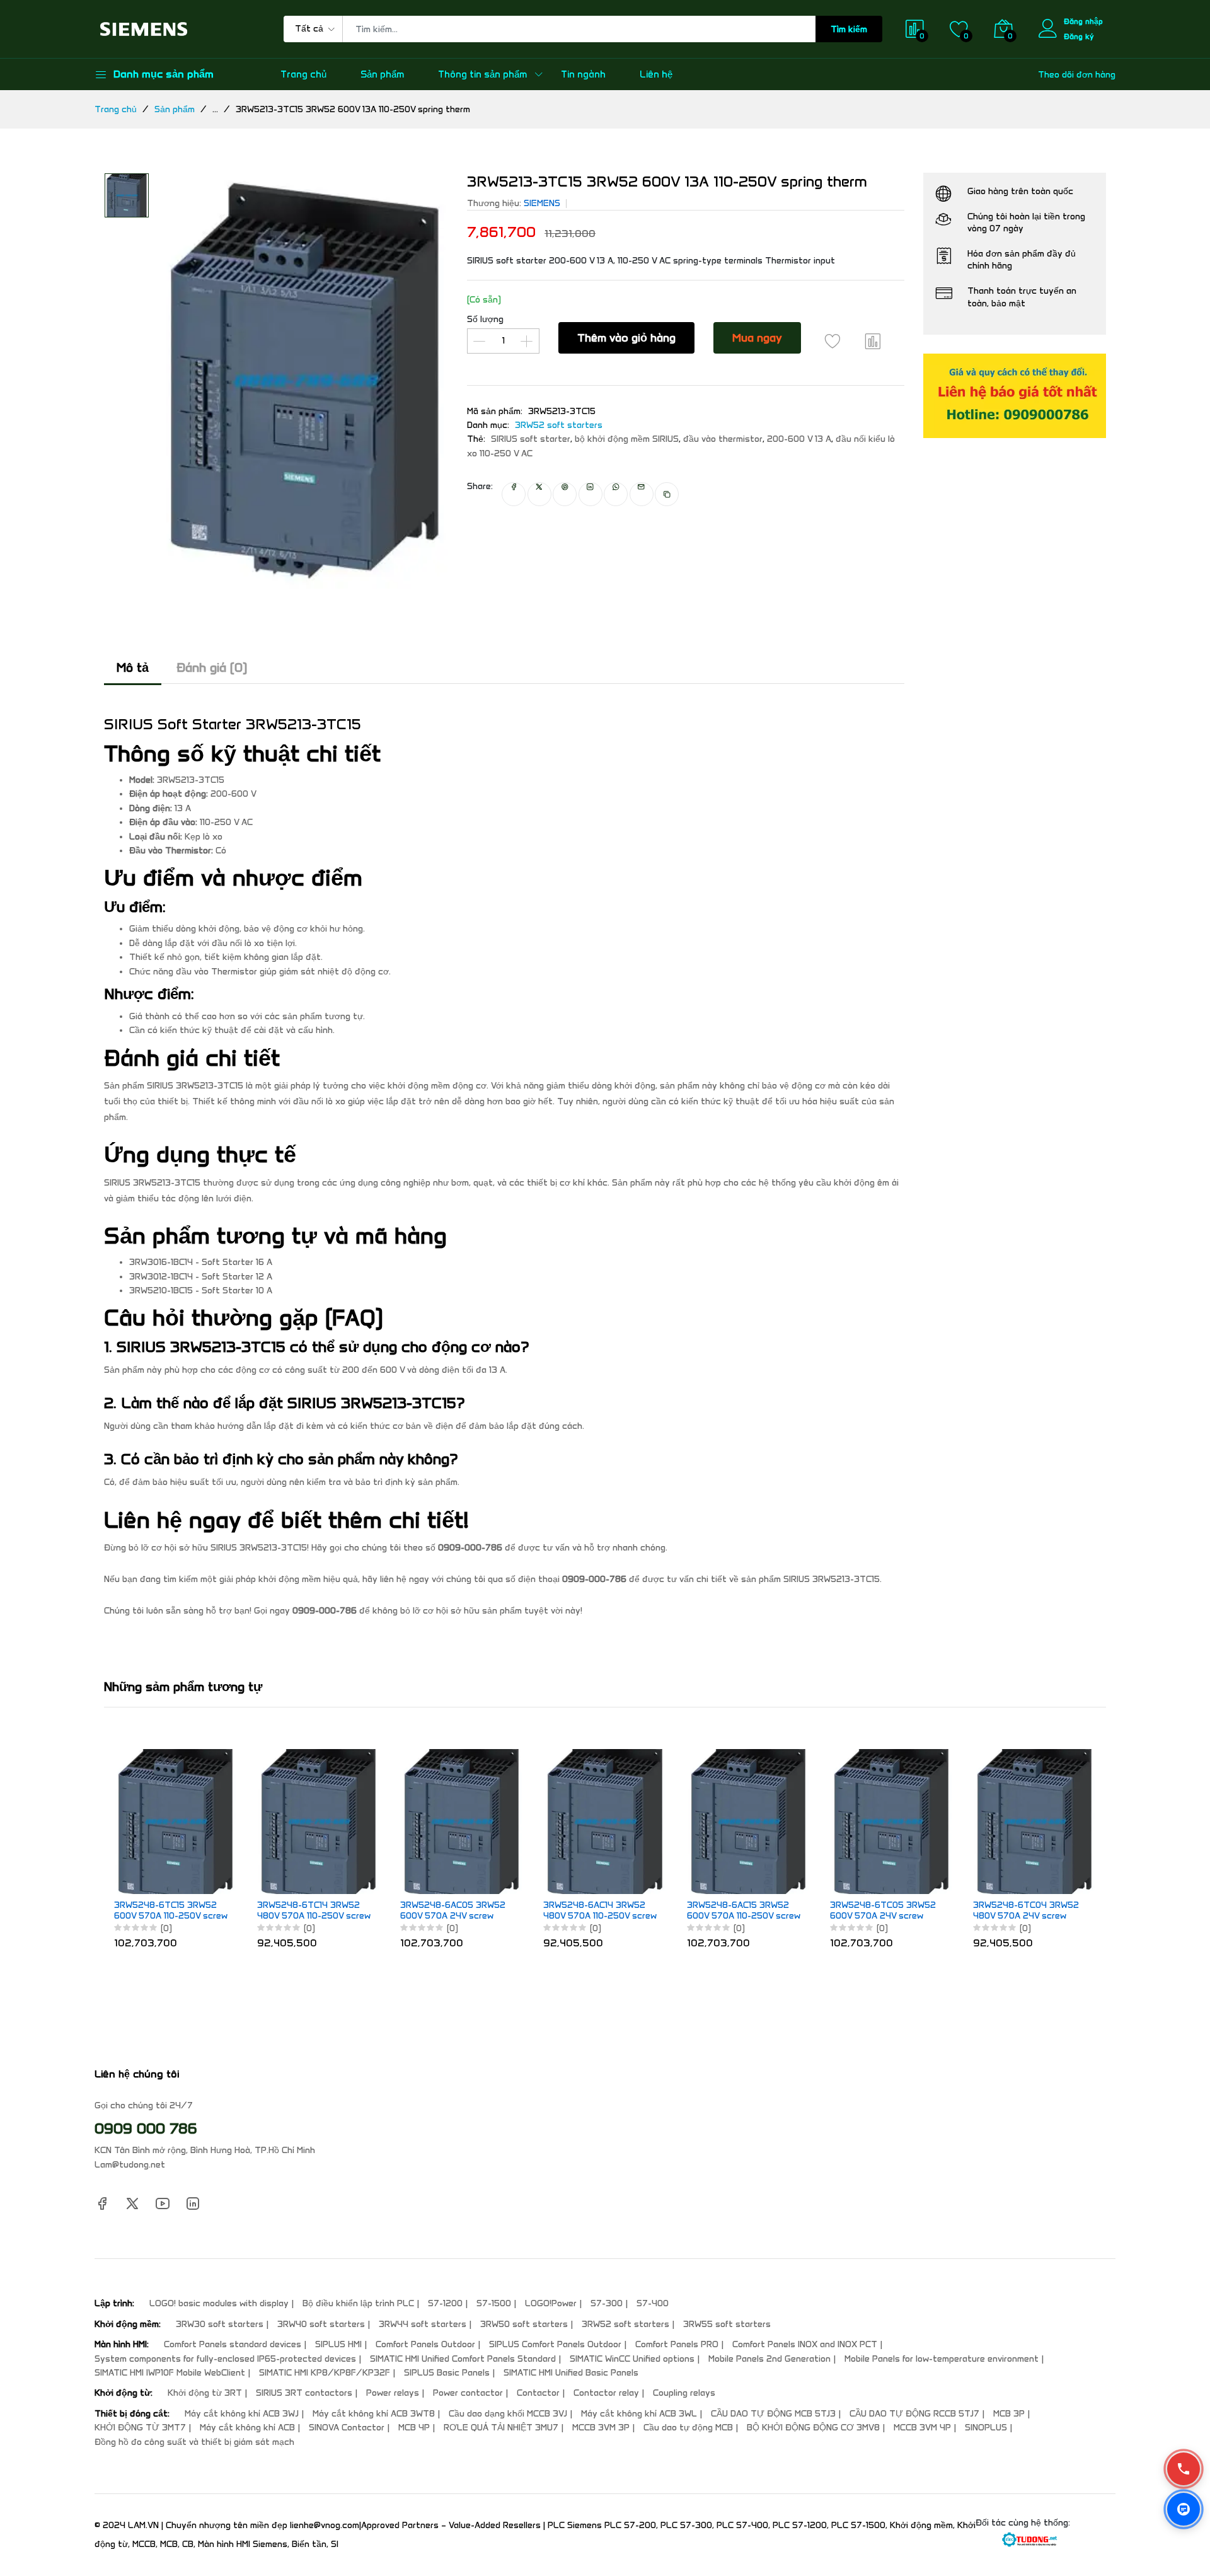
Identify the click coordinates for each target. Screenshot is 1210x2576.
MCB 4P (414, 2428)
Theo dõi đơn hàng (1077, 75)
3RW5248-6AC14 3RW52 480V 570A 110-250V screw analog (600, 1911)
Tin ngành (583, 74)
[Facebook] (102, 2203)
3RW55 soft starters (727, 2324)
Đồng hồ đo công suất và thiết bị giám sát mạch (194, 2442)
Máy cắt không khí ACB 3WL (639, 2414)
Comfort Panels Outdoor (425, 2344)
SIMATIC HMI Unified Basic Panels (571, 2373)
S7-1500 (494, 2303)
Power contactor (468, 2393)
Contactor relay (606, 2393)
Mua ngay (757, 338)
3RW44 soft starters (423, 2324)
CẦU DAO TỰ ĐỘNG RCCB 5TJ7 (914, 2414)
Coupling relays (684, 2393)
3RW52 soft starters (559, 425)
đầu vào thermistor (723, 439)
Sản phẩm (382, 74)
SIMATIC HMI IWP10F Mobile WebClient (170, 2373)
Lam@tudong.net (130, 2165)
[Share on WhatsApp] (616, 494)
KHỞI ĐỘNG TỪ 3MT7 (140, 2428)
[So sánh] (873, 341)
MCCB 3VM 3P (601, 2428)
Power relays (393, 2393)
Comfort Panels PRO (677, 2344)
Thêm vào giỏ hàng (626, 338)
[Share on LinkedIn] (591, 494)
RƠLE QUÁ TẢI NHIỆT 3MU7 (501, 2428)
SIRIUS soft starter (531, 439)
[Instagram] (193, 2203)
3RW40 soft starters (321, 2324)
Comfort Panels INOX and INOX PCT (805, 2344)
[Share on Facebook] (514, 494)
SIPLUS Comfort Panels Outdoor (555, 2344)
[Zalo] (1184, 2509)
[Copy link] (667, 494)
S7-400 (653, 2303)
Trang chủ (303, 74)
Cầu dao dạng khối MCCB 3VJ (508, 2414)
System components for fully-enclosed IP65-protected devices (225, 2359)
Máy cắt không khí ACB (247, 2428)
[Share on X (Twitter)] (539, 494)
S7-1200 (445, 2303)
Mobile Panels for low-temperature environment (942, 2359)
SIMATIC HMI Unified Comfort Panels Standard (463, 2359)
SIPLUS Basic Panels (447, 2373)
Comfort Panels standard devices (233, 2344)
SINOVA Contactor (347, 2428)
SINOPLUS (986, 2428)
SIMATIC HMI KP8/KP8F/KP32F (325, 2373)
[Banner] (1015, 396)
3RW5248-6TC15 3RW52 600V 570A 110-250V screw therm (171, 1911)
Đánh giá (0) (212, 667)
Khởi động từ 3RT (205, 2393)
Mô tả (133, 667)
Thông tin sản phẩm (482, 74)
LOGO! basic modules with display (219, 2303)
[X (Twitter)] (132, 2203)
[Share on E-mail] (642, 494)
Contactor (538, 2393)
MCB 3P (1009, 2414)
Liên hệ (656, 74)
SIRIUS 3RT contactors (304, 2393)
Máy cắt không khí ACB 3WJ (242, 2414)
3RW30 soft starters (220, 2324)
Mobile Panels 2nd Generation (769, 2359)
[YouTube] (163, 2203)
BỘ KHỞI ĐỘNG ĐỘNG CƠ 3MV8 (813, 2428)
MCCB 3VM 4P (922, 2428)
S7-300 (607, 2303)
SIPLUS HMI (338, 2344)
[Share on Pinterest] (565, 494)
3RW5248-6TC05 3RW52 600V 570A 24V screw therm (883, 1911)
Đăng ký (1079, 36)
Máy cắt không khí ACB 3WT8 (374, 2414)
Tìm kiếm (849, 29)
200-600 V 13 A (799, 439)
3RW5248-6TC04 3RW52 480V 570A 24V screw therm (1026, 1911)
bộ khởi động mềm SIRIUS (627, 439)
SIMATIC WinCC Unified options (632, 2359)
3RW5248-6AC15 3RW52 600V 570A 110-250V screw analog (744, 1911)
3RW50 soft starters (524, 2324)
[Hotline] (1184, 2469)
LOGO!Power (551, 2303)
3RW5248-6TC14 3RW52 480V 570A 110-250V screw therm (314, 1911)
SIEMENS (542, 203)
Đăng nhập (1083, 21)
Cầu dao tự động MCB (688, 2428)
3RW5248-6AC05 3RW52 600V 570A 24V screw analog (453, 1911)
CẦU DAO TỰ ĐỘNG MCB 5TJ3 (773, 2414)
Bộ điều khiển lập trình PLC (358, 2303)
